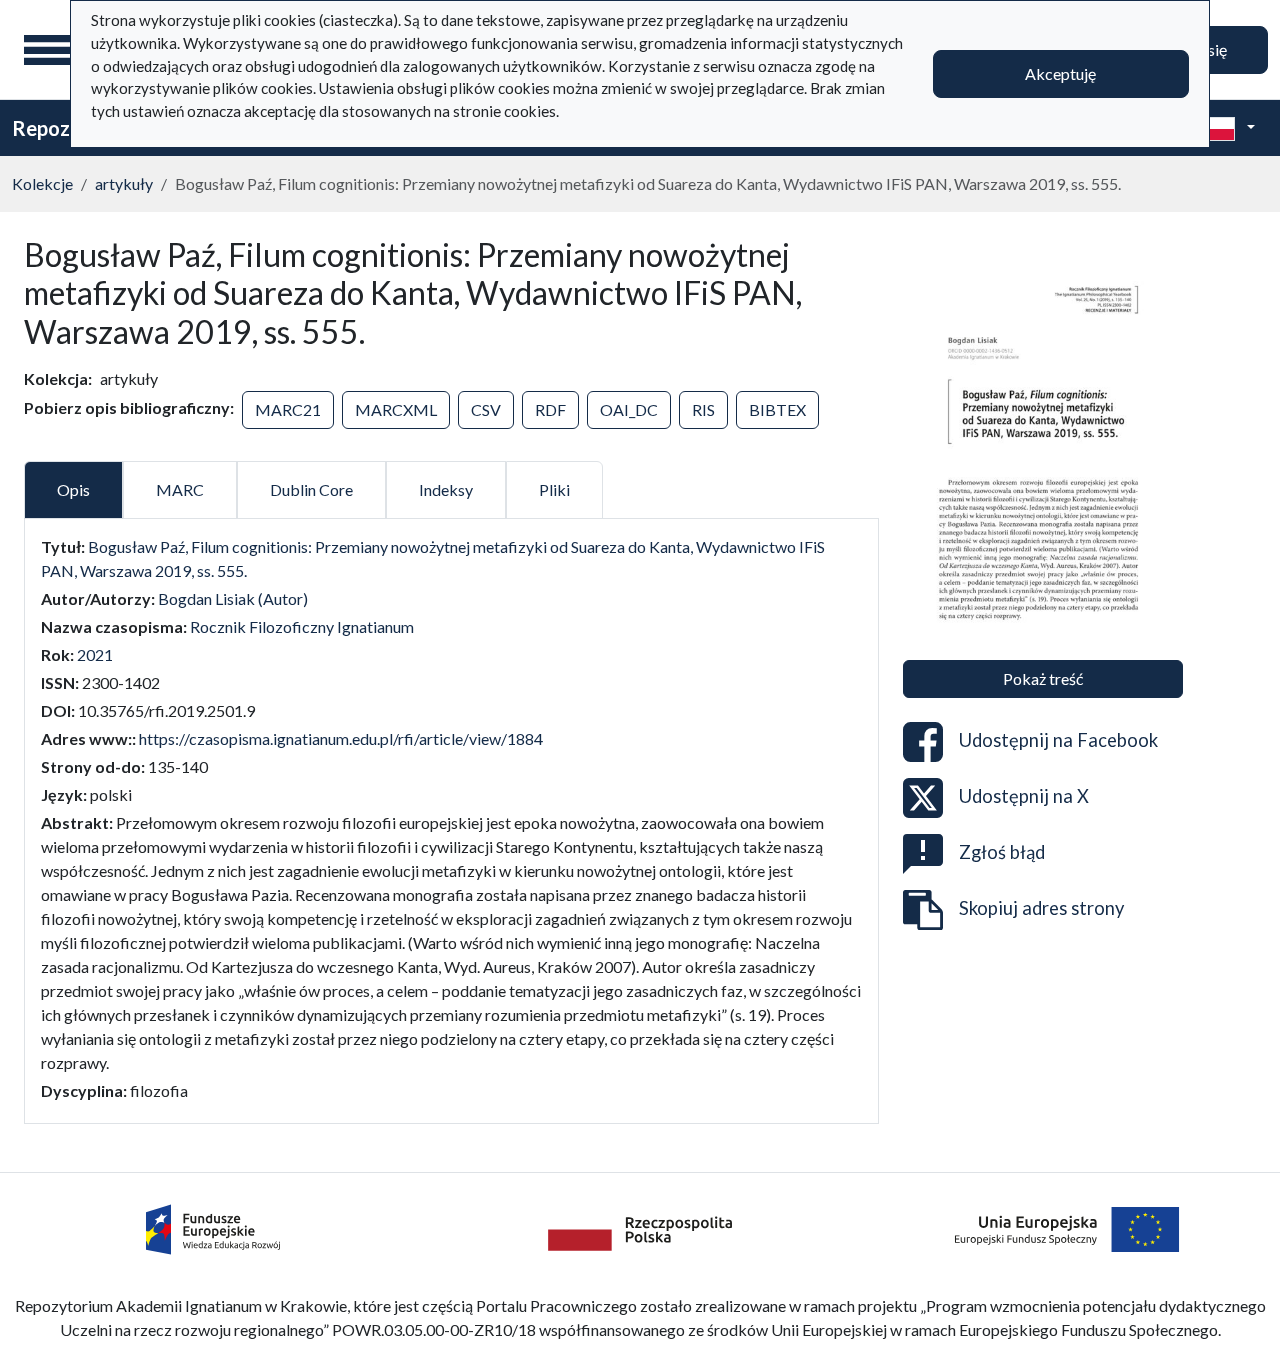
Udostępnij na (1058, 739)
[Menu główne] (49, 50)
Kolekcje (42, 183)
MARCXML (396, 409)
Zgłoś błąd (1002, 851)
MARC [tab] (180, 489)
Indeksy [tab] (446, 489)
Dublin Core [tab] (311, 489)
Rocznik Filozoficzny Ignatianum (302, 626)
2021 (95, 654)
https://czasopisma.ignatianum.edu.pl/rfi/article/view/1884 (341, 738)
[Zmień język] (1227, 128)
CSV (486, 409)
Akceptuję (1060, 73)
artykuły (124, 183)
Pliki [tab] (554, 489)
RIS (703, 409)
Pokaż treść (1043, 678)
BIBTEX (777, 409)
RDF (550, 409)
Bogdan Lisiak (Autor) (233, 598)
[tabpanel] (451, 819)
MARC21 (288, 409)
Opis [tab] (73, 489)
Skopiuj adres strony (1041, 907)
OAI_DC (629, 409)
